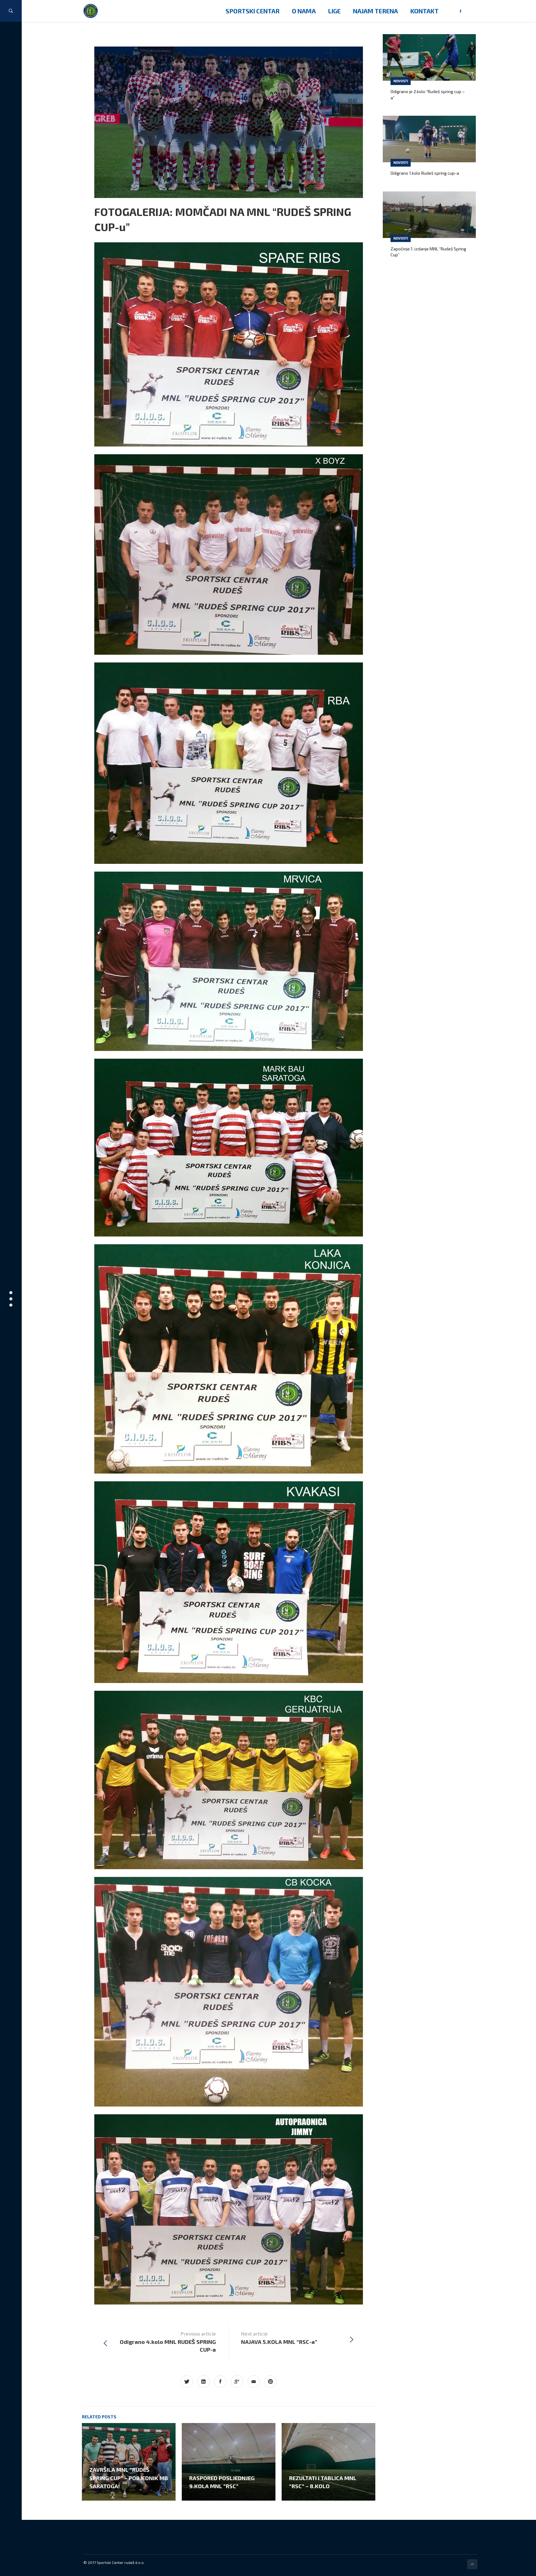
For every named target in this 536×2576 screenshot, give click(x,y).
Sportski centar (252, 11)
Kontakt (424, 11)
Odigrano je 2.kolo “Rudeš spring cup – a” (428, 94)
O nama (304, 11)
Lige (334, 11)
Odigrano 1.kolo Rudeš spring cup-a (425, 173)
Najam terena (375, 11)
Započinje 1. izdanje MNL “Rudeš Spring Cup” (428, 252)
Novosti (401, 81)
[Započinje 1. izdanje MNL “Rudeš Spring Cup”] (429, 215)
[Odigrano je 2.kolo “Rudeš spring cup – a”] (429, 57)
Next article (279, 2338)
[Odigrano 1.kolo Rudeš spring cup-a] (429, 139)
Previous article (168, 2342)
